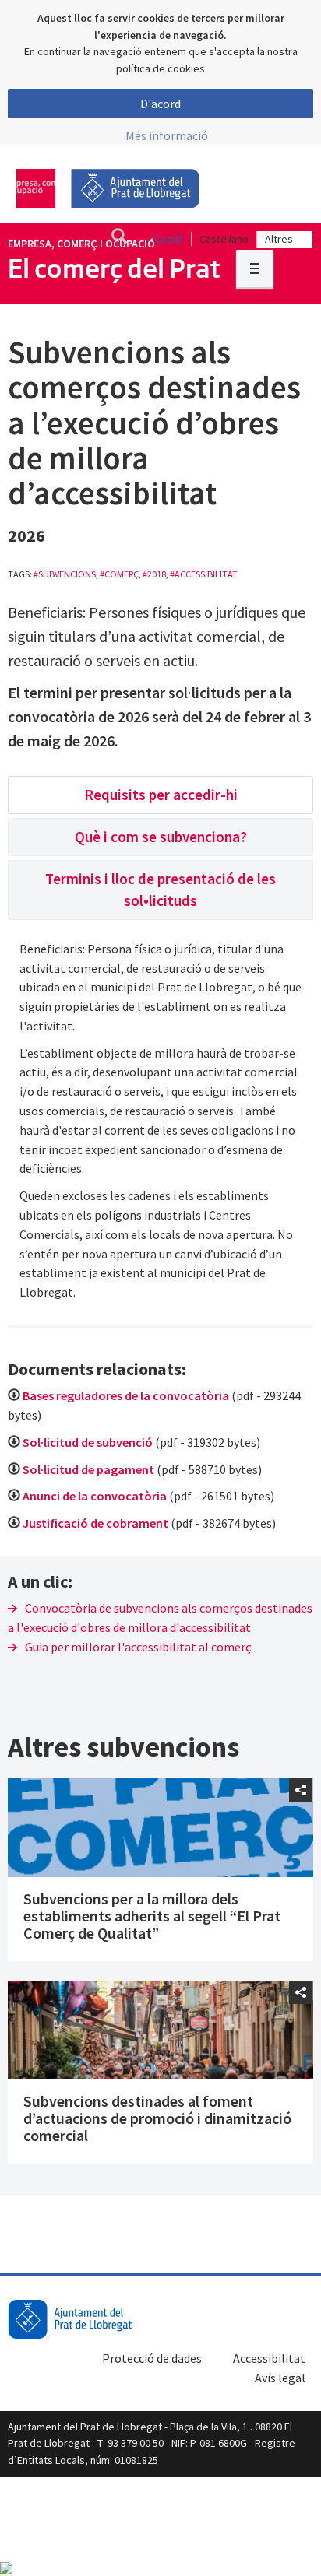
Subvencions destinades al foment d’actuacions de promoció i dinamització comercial (157, 2118)
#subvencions (65, 574)
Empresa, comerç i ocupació (81, 244)
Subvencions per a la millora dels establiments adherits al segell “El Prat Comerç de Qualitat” (152, 1916)
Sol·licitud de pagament (90, 1469)
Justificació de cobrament (95, 1523)
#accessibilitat (204, 574)
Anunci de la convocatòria (95, 1496)
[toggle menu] (255, 268)
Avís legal (280, 2378)
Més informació (167, 135)
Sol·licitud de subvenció (88, 1442)
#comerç (119, 574)
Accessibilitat (269, 2358)
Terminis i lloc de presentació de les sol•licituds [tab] (160, 889)
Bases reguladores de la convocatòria (126, 1395)
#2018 (154, 574)
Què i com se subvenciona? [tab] (161, 837)
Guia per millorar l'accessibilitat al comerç (138, 1647)
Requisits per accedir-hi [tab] (161, 795)
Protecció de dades (152, 2358)
